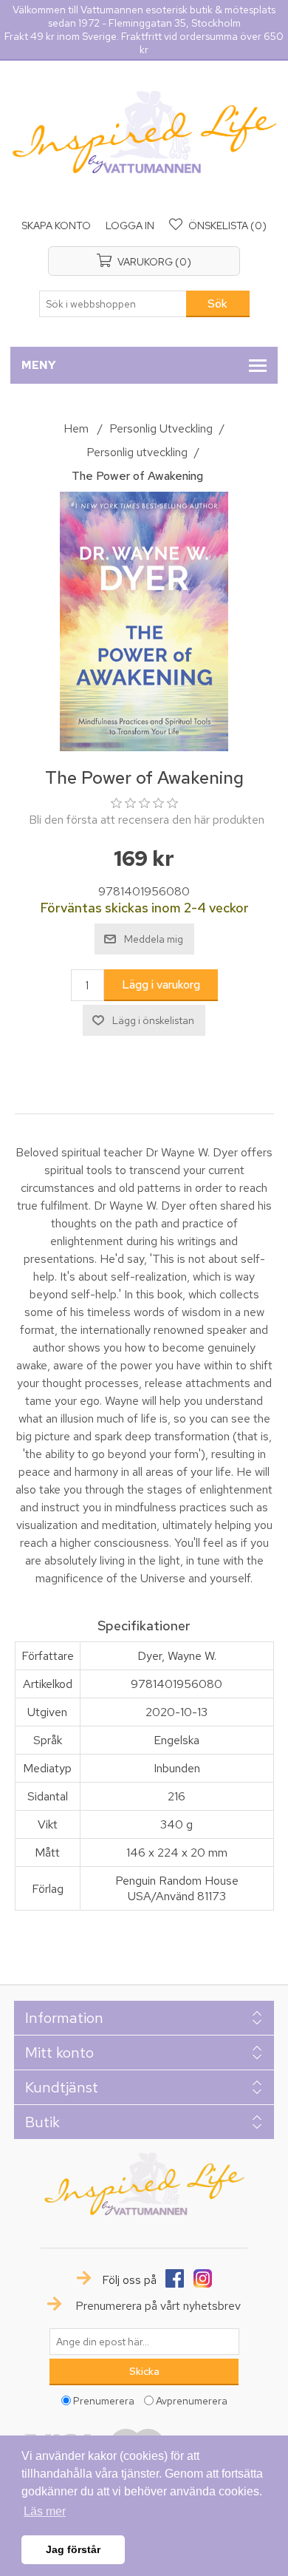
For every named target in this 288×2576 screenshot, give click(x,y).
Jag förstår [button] (73, 2549)
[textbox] (113, 304)
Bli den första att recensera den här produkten (147, 820)
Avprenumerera (192, 2401)
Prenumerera (104, 2401)
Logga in (130, 226)
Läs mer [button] (45, 2511)
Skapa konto (56, 226)
